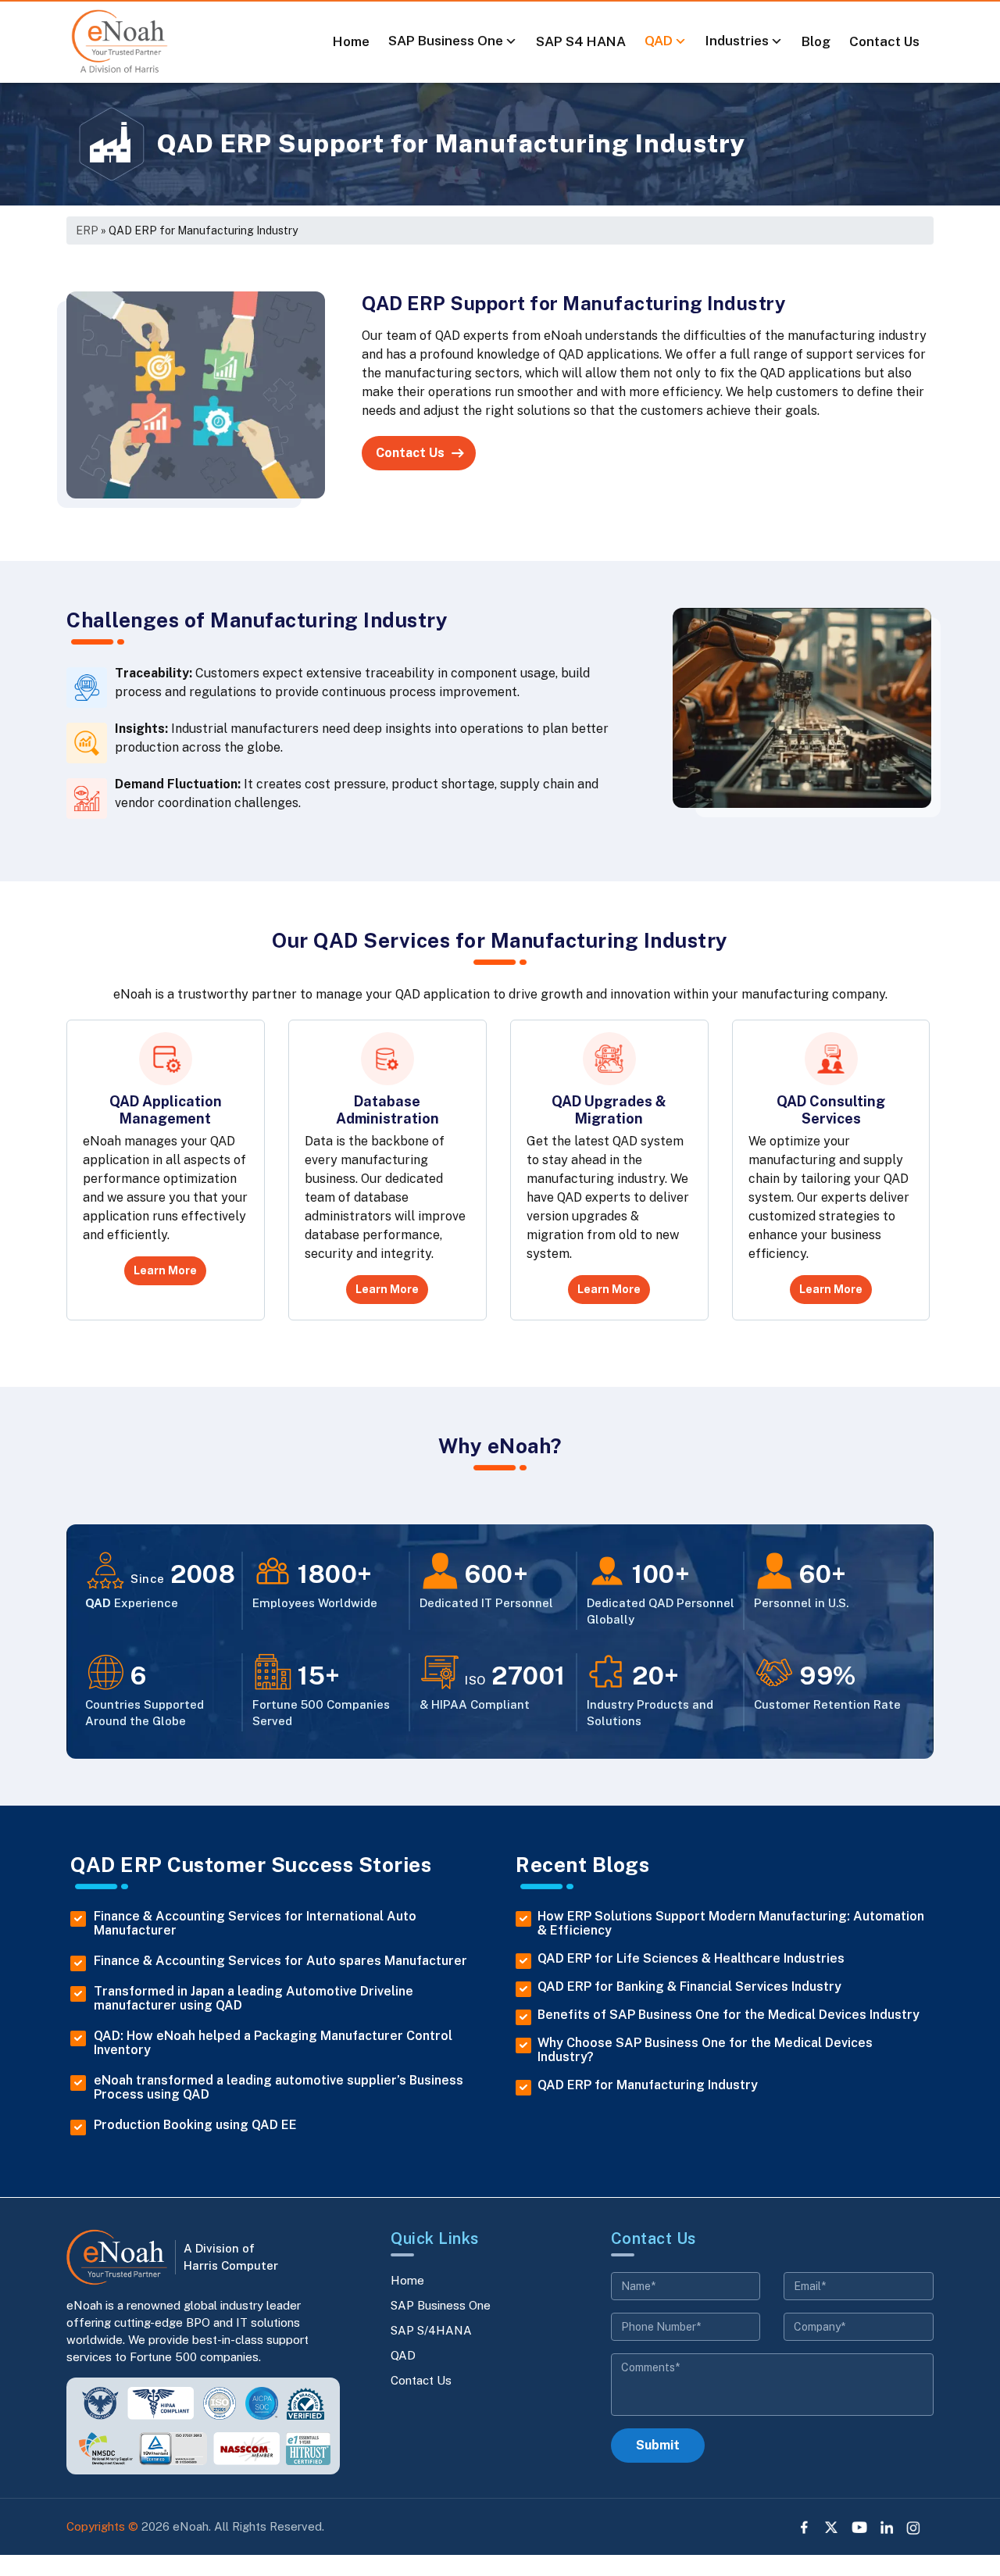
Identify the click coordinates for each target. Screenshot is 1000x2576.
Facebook (805, 2528)
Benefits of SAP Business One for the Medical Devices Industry (729, 2015)
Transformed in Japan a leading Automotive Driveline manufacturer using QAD (254, 1999)
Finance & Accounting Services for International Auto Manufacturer (255, 1924)
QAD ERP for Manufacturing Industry (648, 2085)
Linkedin (887, 2528)
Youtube (859, 2528)
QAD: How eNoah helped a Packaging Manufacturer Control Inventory (273, 2043)
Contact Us (884, 41)
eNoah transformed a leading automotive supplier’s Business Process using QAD (279, 2088)
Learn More (165, 1270)
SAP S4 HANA (581, 41)
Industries (737, 41)
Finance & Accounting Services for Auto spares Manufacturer (280, 1961)
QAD (659, 41)
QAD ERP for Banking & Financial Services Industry (689, 1987)
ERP (87, 230)
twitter (832, 2528)
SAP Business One (446, 41)
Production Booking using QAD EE (195, 2125)
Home (351, 41)
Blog (816, 41)
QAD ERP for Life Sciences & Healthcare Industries (691, 1959)
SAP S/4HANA (431, 2330)
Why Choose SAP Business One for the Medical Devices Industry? (705, 2050)
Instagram (914, 2528)
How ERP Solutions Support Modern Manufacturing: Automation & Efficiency (731, 1924)
